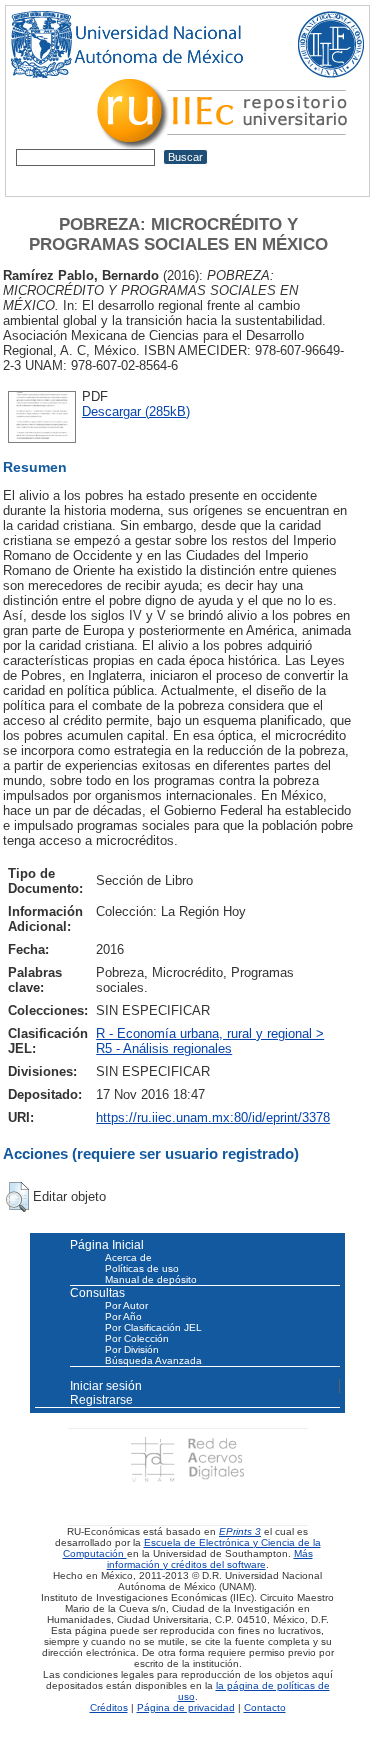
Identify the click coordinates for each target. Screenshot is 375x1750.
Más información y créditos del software (210, 1559)
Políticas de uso (142, 1268)
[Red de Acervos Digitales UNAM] (187, 1458)
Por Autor (126, 1305)
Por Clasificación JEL (153, 1327)
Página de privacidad (186, 1707)
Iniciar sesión (106, 1386)
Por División (132, 1349)
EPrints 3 (240, 1531)
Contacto (265, 1707)
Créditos (109, 1707)
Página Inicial (107, 1245)
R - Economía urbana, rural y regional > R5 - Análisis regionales (210, 1041)
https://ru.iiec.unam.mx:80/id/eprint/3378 (213, 1117)
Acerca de (128, 1257)
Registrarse (101, 1400)
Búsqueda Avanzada (153, 1360)
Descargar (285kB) (136, 411)
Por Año (123, 1316)
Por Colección (137, 1338)
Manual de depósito (151, 1279)
